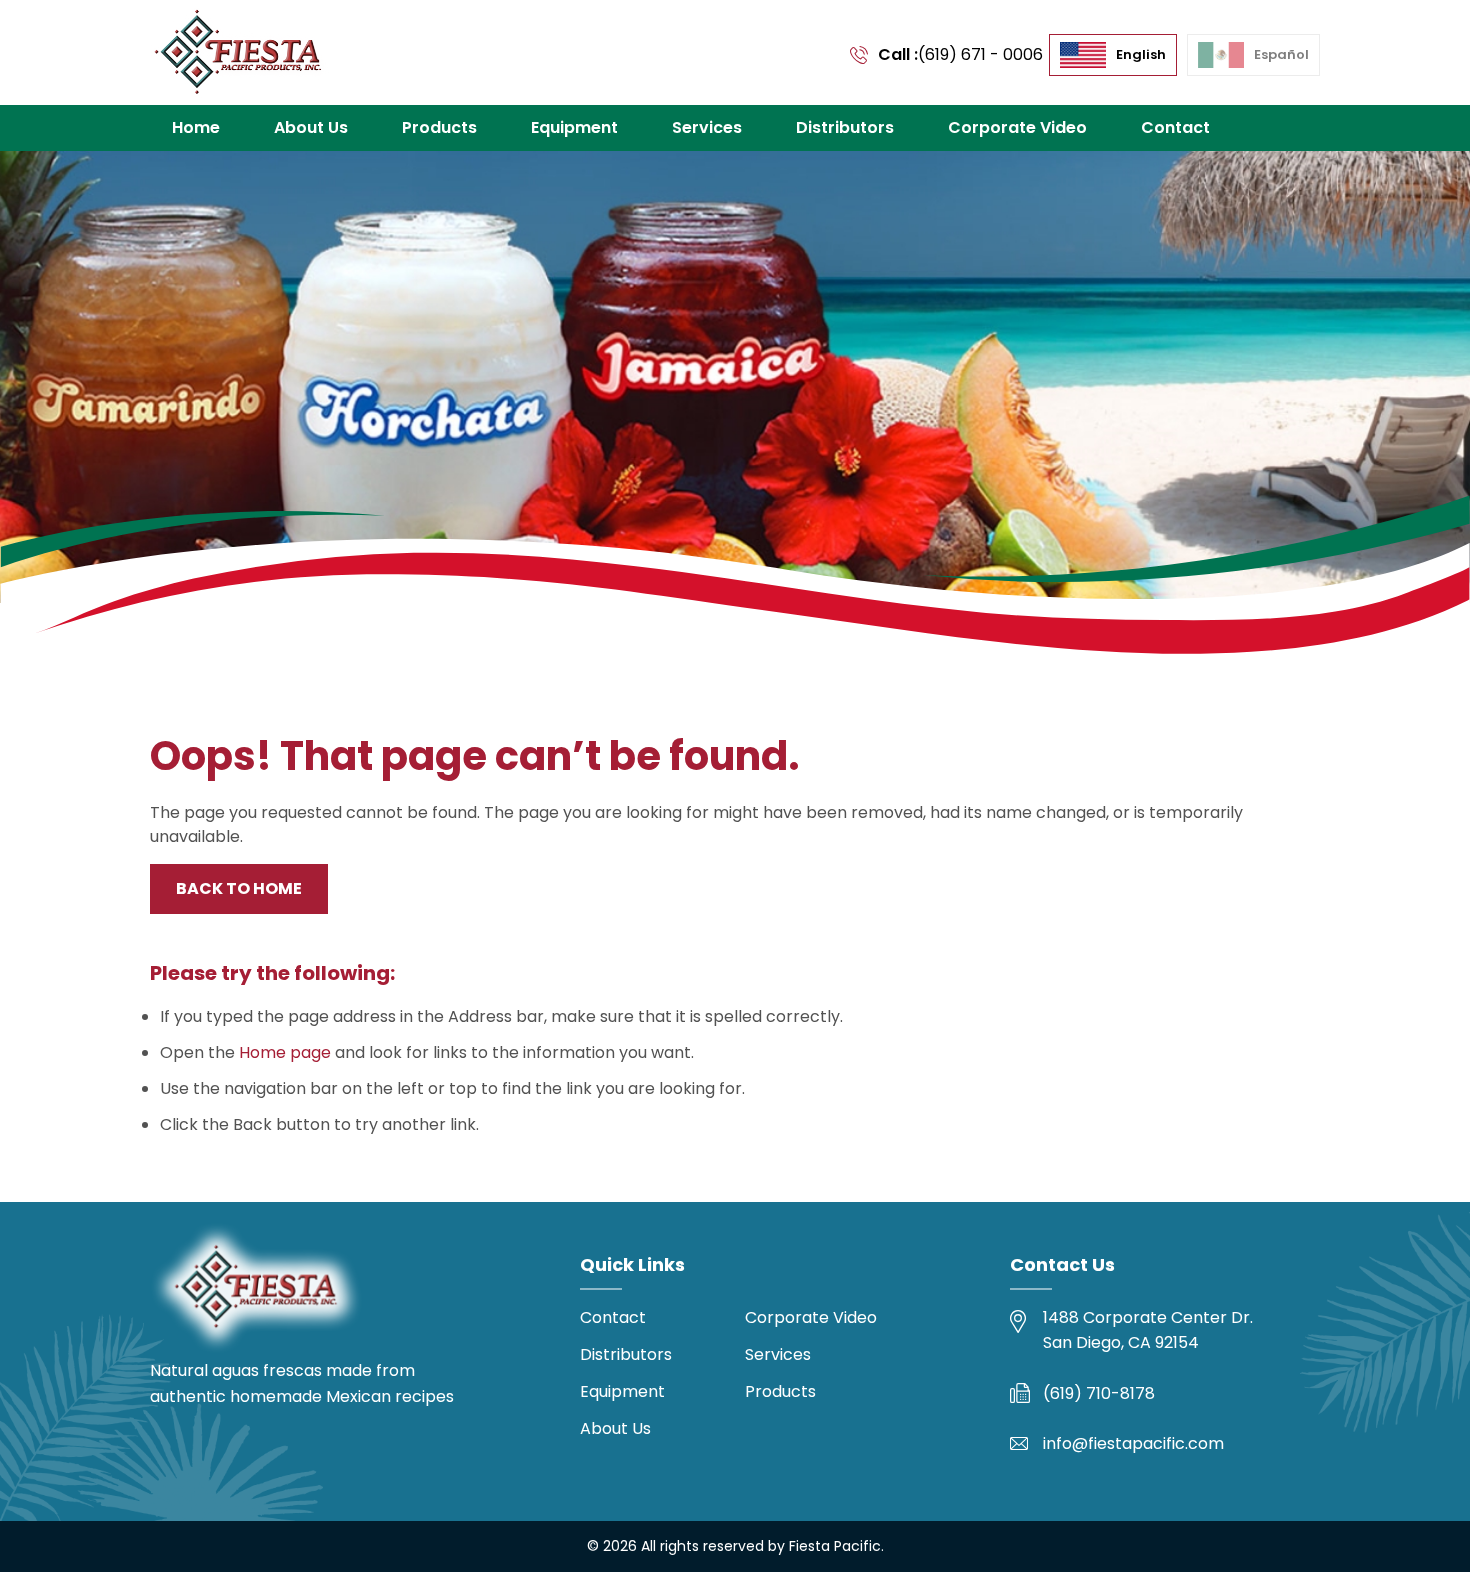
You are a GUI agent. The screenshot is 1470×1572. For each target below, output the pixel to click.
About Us (311, 127)
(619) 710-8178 (1099, 1393)
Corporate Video (1017, 127)
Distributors (845, 127)
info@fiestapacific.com (1133, 1443)
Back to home (239, 888)
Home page (285, 1052)
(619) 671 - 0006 (980, 54)
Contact (1175, 127)
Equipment (574, 127)
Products (439, 127)
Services (707, 127)
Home (196, 127)
